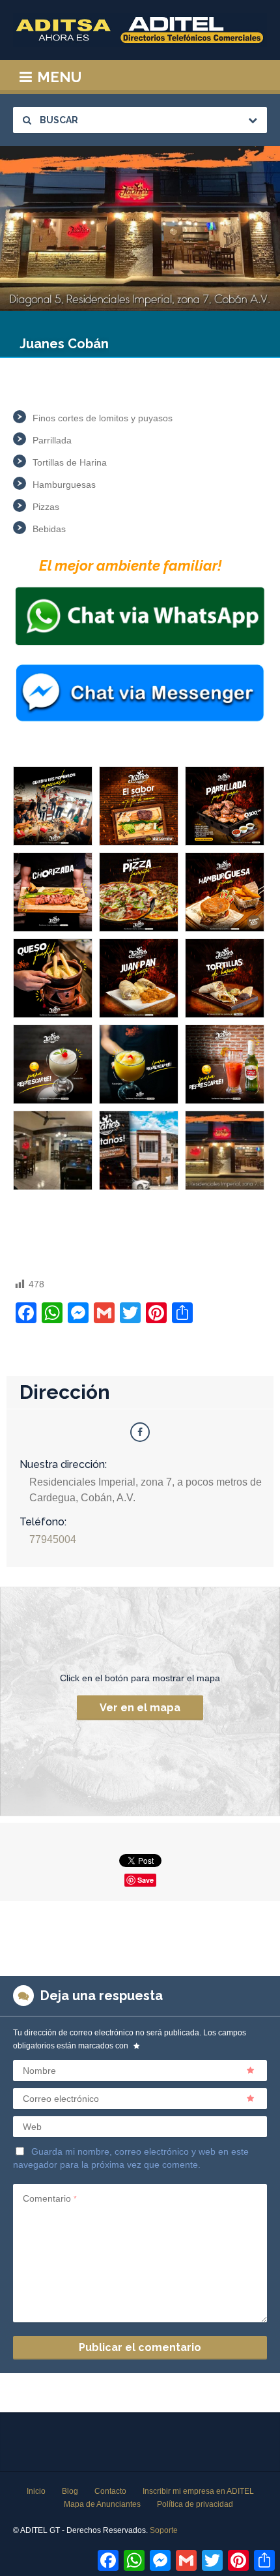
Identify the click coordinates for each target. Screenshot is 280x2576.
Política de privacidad (195, 2504)
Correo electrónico (61, 2099)
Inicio (36, 2491)
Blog (70, 2491)
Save (146, 1880)
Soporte (164, 2530)
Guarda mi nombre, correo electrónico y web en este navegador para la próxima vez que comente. (131, 2158)
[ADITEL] (140, 30)
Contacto (110, 2491)
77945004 (53, 1539)
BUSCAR (58, 120)
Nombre (39, 2071)
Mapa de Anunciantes (102, 2504)
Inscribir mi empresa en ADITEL (198, 2491)
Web (32, 2127)
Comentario (50, 2198)
